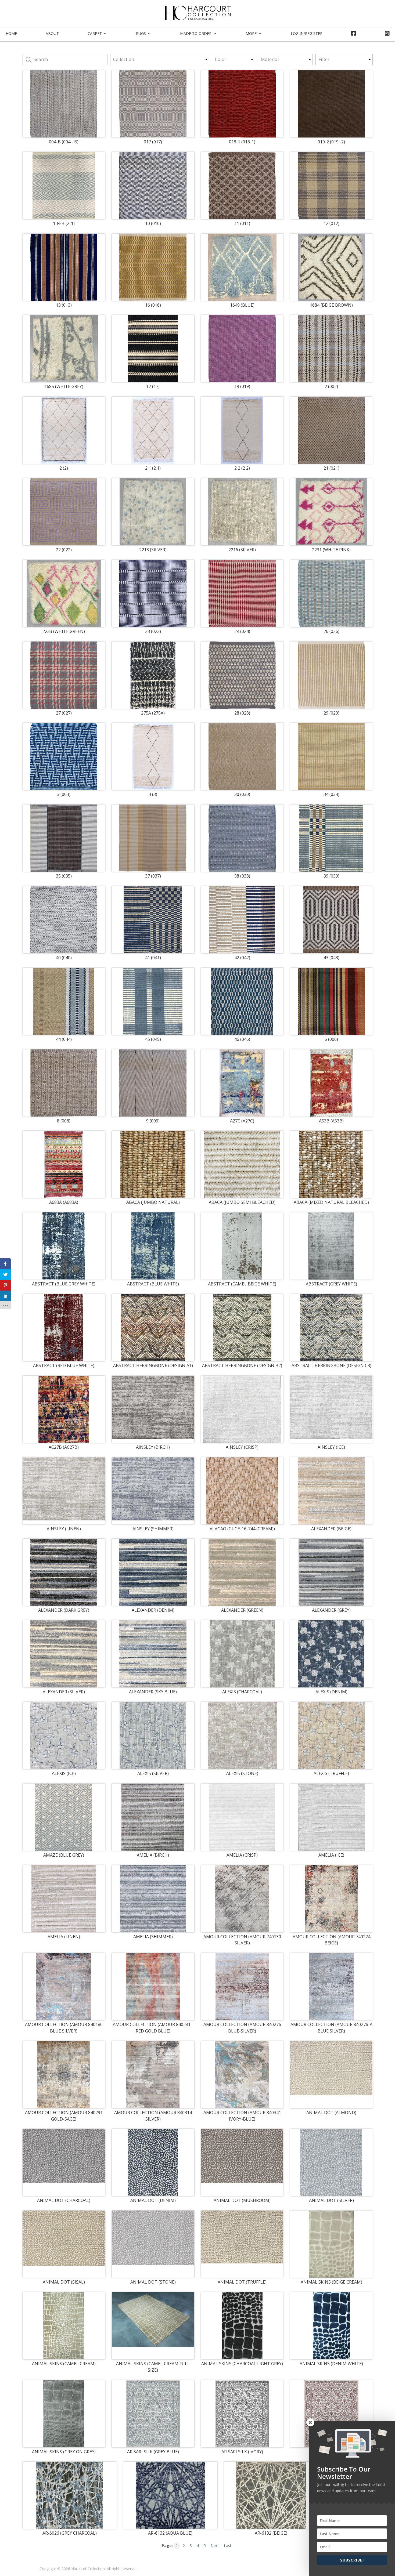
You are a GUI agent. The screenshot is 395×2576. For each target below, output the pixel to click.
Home (11, 33)
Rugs (141, 33)
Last (228, 2546)
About (52, 33)
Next (215, 2546)
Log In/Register (307, 33)
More (251, 33)
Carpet (95, 33)
